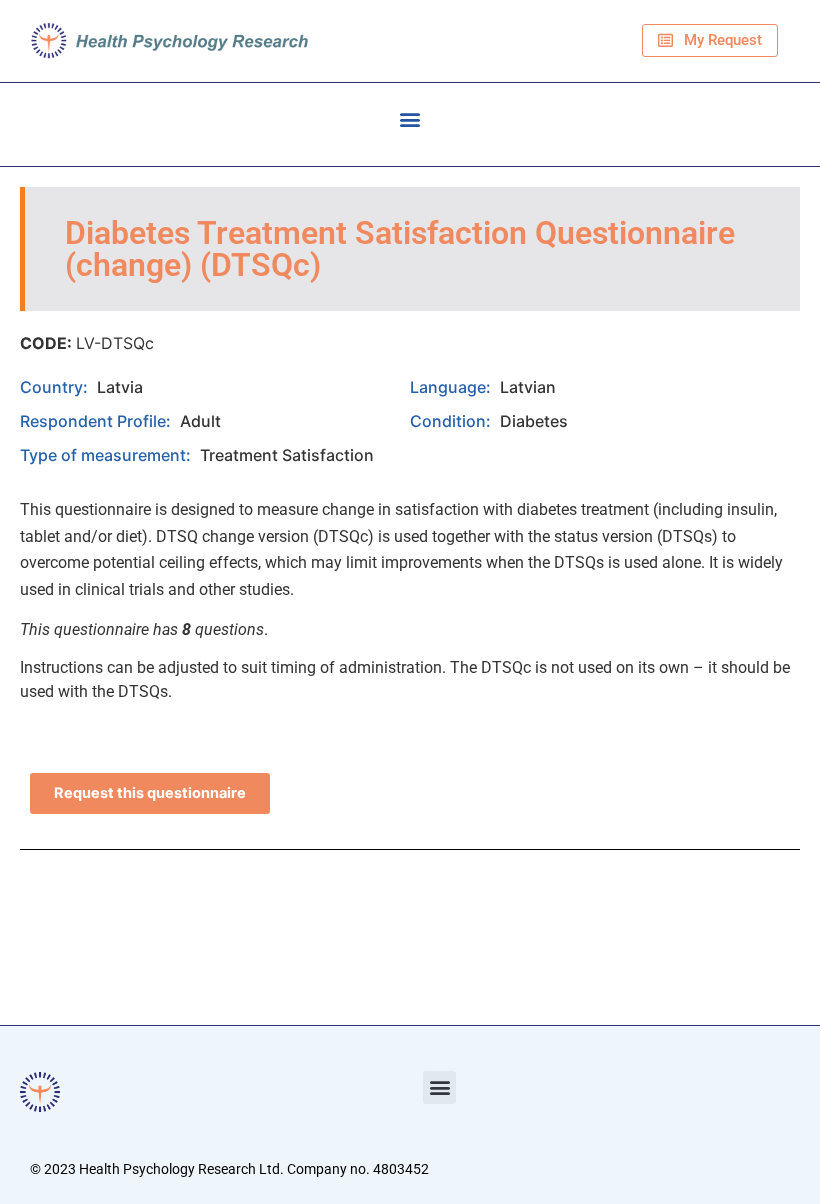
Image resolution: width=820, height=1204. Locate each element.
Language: (452, 387)
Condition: (452, 421)
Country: (56, 387)
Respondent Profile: (97, 421)
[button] (410, 119)
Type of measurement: (107, 455)
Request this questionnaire (150, 793)
